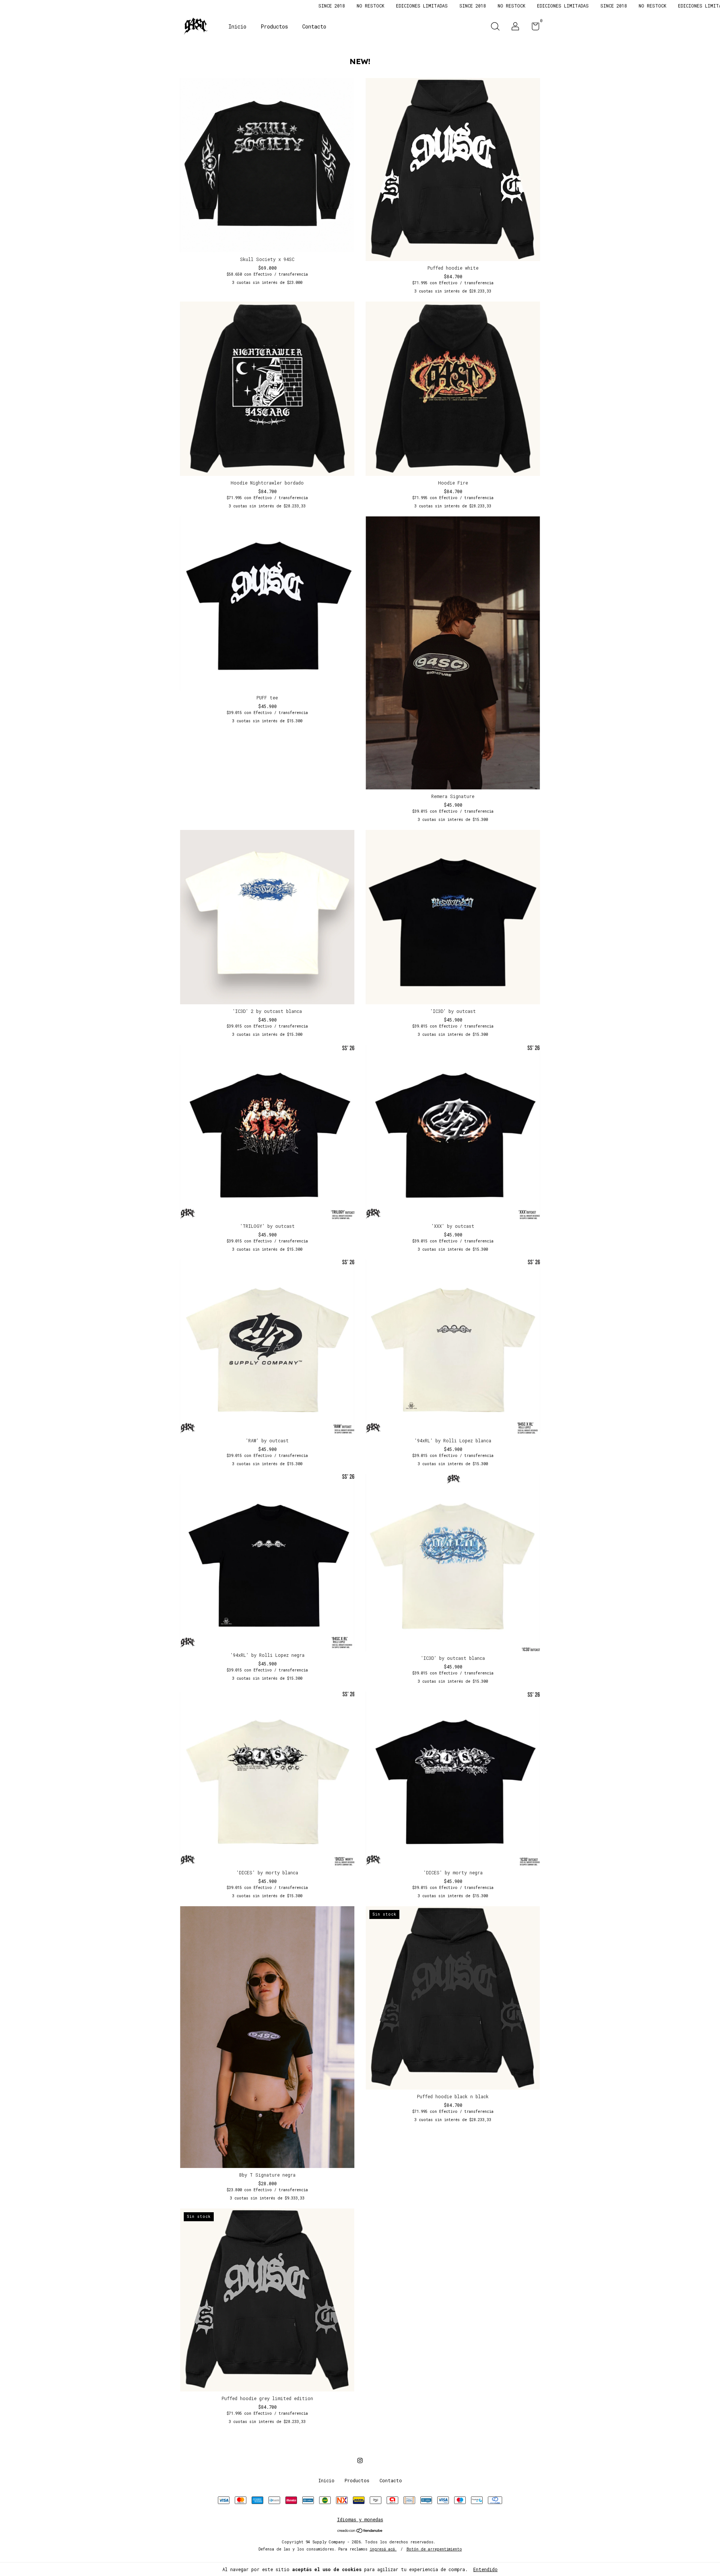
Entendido (485, 2569)
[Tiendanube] (360, 2531)
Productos (274, 26)
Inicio (237, 26)
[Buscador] (495, 27)
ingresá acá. (383, 2549)
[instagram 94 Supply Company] (360, 2460)
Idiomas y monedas (360, 2519)
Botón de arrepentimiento (434, 2549)
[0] (533, 28)
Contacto (314, 26)
